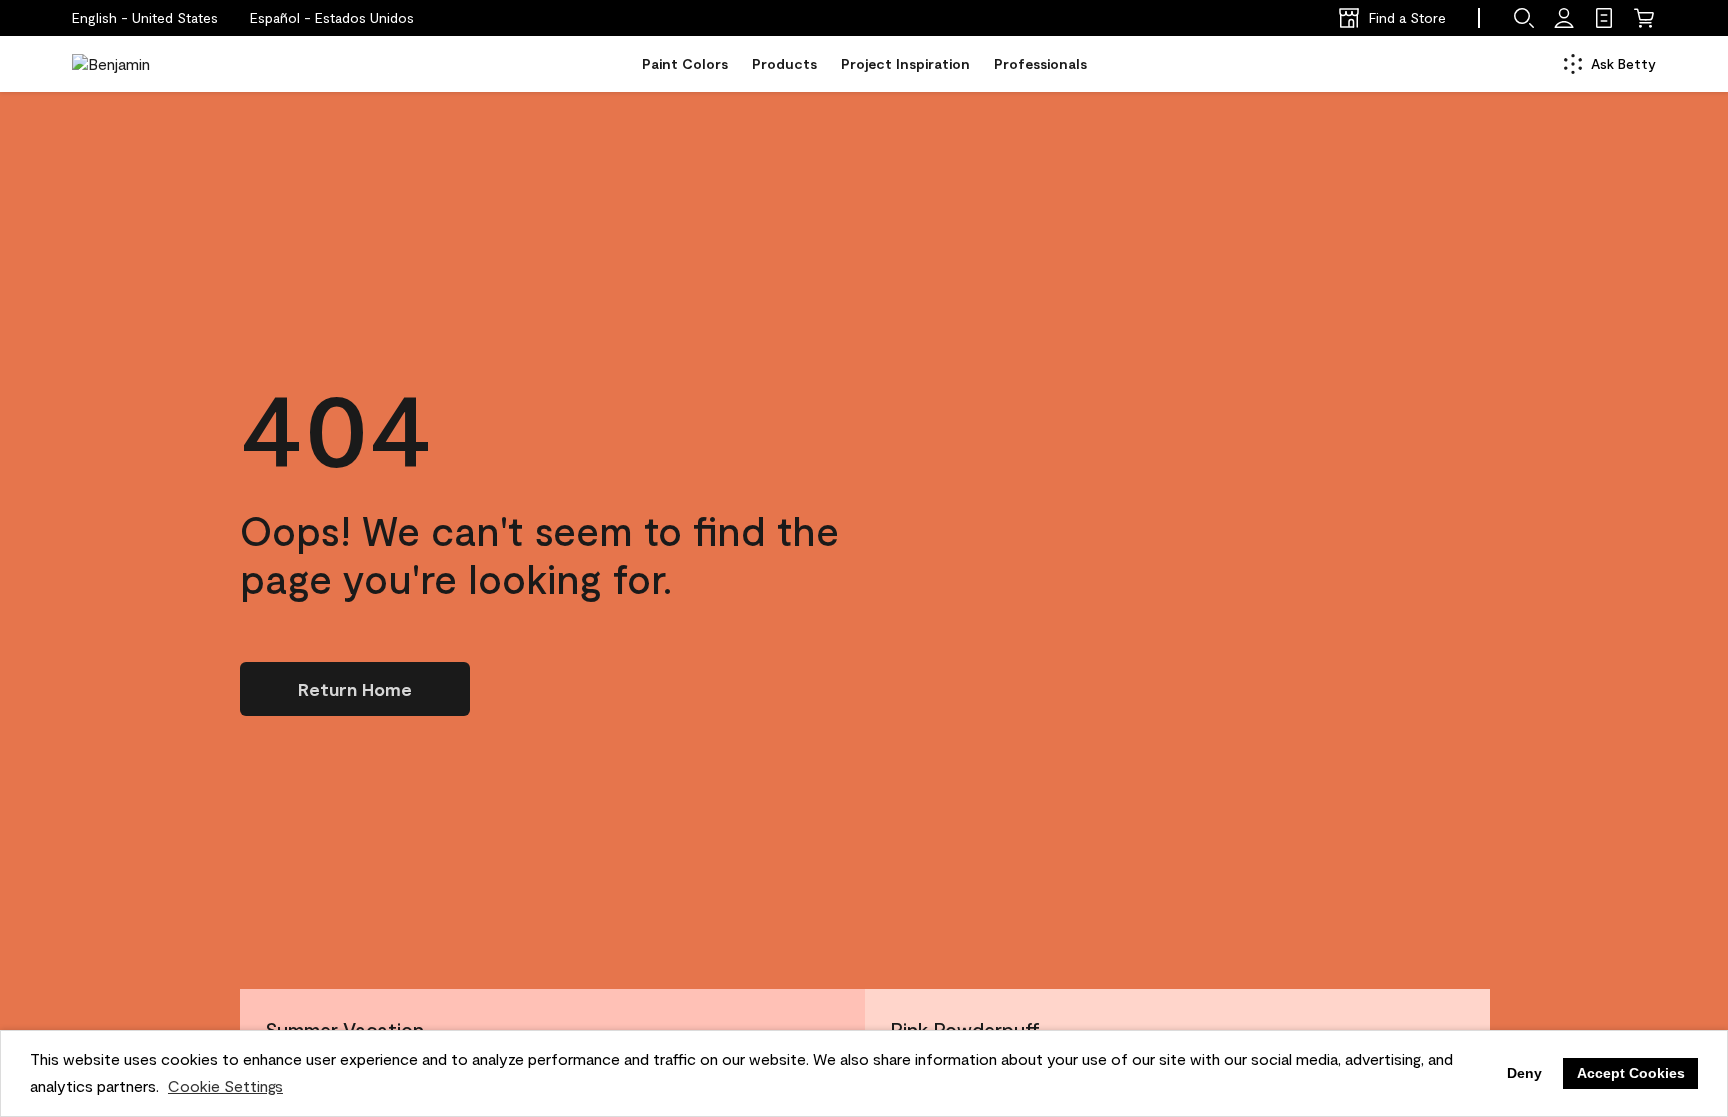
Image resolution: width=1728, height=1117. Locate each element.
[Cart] (1644, 18)
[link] (1604, 18)
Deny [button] (1524, 1073)
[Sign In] (1564, 18)
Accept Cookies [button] (1631, 1073)
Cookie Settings (225, 1085)
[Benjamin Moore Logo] (135, 64)
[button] (332, 18)
